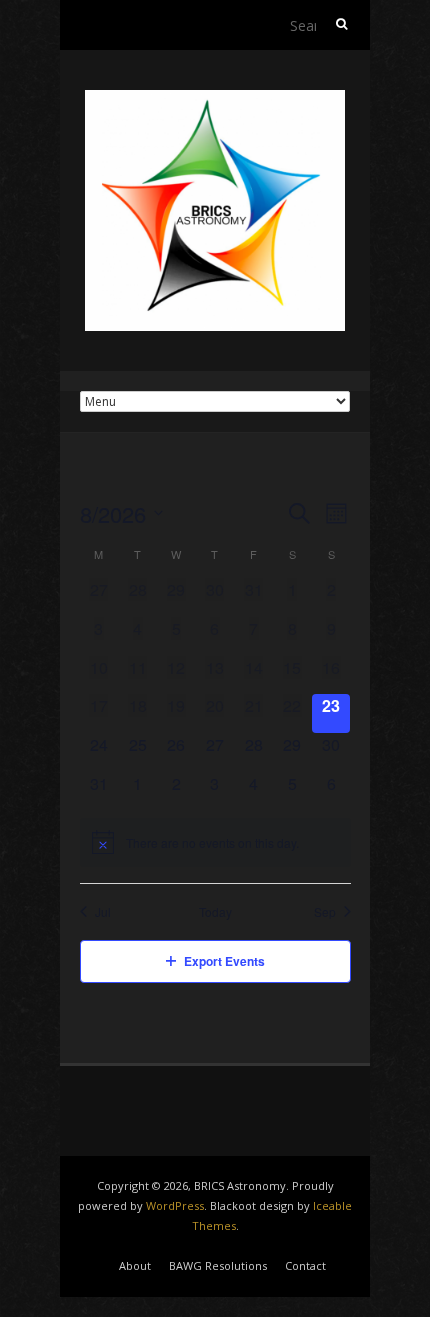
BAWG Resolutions (218, 1265)
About (135, 1265)
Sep (325, 912)
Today (215, 912)
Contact (305, 1265)
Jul (103, 912)
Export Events (224, 961)
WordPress (175, 1205)
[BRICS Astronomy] (215, 99)
